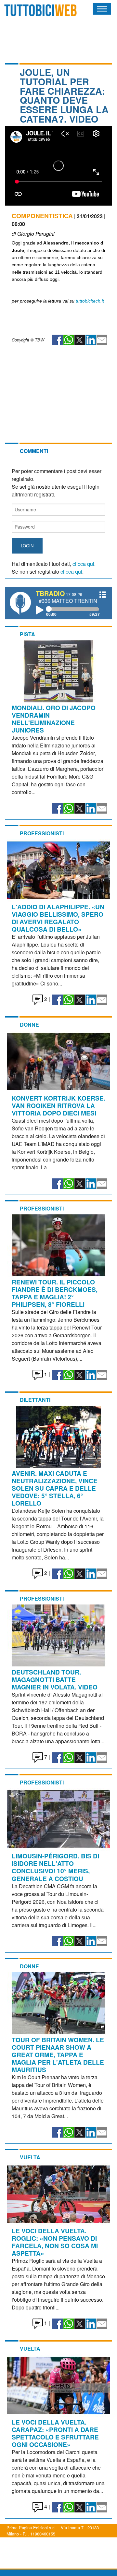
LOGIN (27, 546)
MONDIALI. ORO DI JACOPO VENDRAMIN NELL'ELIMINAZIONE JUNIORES (54, 719)
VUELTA (30, 2157)
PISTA (27, 634)
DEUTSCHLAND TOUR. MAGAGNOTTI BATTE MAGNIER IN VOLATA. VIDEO (55, 1679)
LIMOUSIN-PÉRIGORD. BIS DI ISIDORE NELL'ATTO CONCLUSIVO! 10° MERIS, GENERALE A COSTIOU (55, 1867)
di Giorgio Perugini (33, 234)
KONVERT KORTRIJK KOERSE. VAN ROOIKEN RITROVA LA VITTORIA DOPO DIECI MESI (58, 1105)
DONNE (29, 1025)
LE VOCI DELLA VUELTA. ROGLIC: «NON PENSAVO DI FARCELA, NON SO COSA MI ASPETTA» (55, 2242)
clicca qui (83, 564)
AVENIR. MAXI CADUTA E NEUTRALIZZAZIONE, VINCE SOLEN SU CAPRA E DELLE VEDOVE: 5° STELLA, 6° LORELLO (55, 1488)
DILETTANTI (35, 1400)
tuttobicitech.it (90, 301)
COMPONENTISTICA (42, 216)
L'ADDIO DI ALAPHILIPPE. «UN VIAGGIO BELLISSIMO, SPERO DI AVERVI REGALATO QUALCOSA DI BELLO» (58, 918)
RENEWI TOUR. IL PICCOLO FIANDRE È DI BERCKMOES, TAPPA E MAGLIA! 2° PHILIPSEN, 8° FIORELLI (55, 1293)
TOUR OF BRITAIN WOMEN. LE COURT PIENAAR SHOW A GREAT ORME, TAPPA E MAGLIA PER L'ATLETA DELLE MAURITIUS (58, 2055)
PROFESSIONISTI (42, 833)
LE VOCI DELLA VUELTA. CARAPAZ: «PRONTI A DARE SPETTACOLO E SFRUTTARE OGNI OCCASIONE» (55, 2433)
